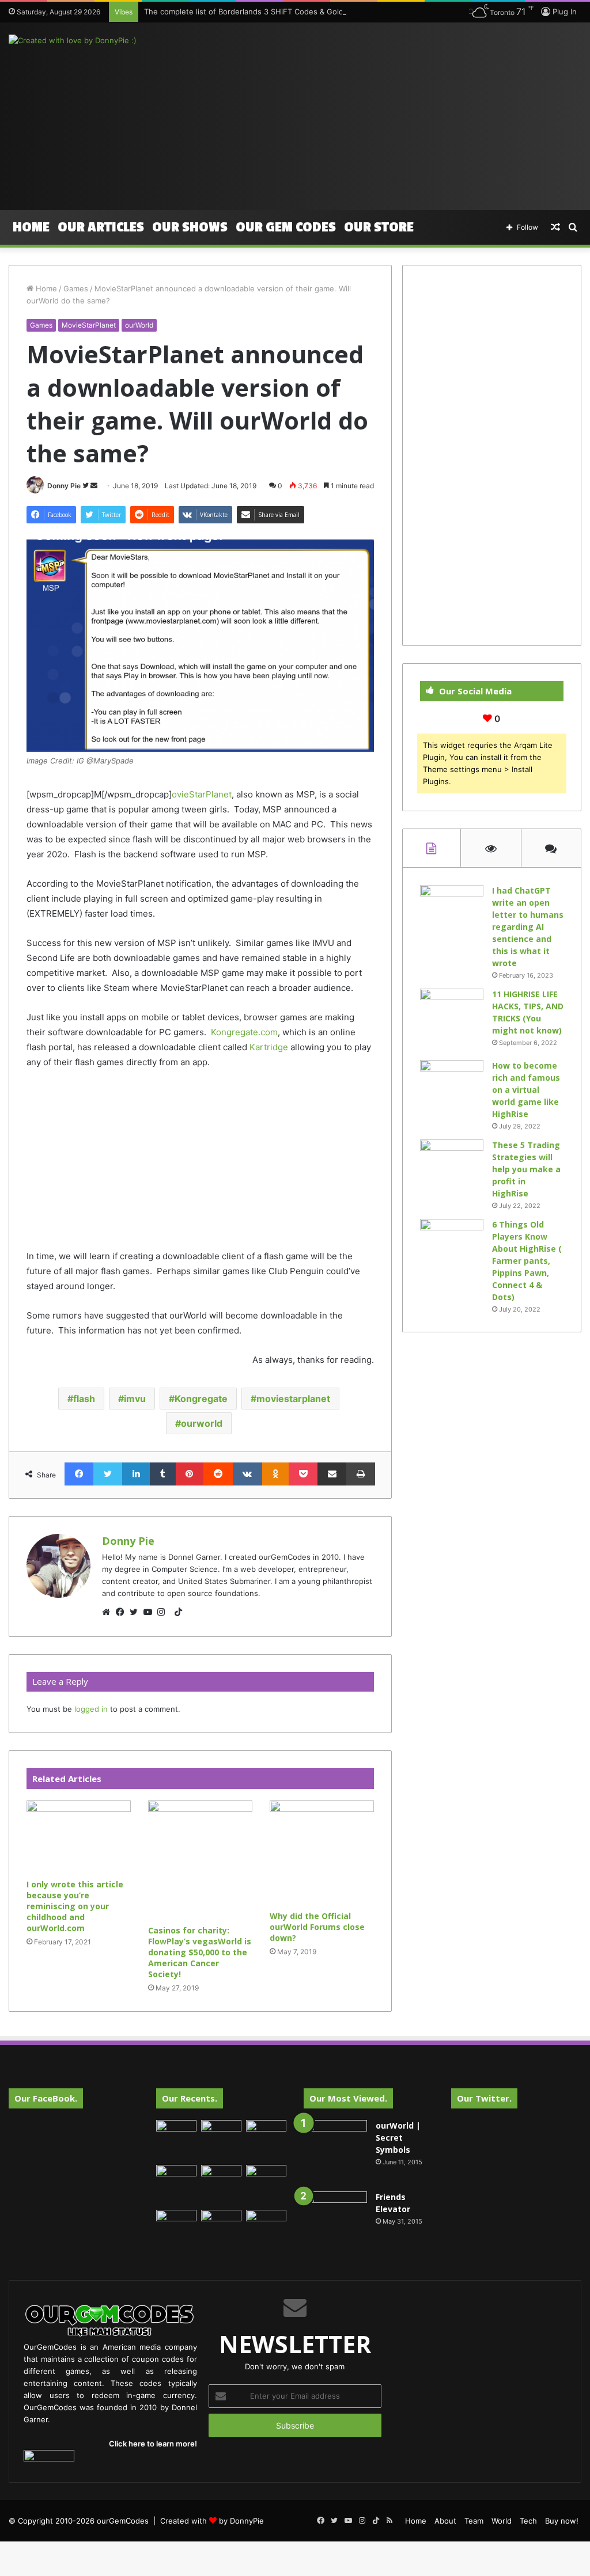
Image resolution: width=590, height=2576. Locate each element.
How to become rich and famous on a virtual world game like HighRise (526, 1090)
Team (474, 2521)
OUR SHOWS (190, 227)
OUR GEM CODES (286, 227)
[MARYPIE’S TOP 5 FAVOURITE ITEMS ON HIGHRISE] (266, 2230)
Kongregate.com (244, 1032)
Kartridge (269, 1047)
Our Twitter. (484, 2098)
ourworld (202, 1423)
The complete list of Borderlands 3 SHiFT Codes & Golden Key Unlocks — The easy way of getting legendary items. (352, 12)
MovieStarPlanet (89, 325)
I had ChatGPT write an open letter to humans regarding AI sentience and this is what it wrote (528, 927)
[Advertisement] (397, 115)
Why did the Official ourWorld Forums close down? (317, 1927)
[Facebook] (123, 1612)
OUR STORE (379, 227)
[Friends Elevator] (335, 2223)
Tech (528, 2521)
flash (84, 1399)
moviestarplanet (293, 1399)
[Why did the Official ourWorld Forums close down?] (322, 1853)
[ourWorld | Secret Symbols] (335, 2152)
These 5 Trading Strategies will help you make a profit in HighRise (526, 1169)
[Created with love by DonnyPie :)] (73, 40)
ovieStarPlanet (202, 794)
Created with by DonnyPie (212, 2521)
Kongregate (201, 1399)
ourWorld (139, 325)
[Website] (109, 1612)
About (445, 2521)
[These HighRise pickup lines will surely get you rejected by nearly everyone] (176, 2221)
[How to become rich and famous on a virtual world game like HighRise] (452, 1082)
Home (31, 227)
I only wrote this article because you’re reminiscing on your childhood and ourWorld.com (75, 1906)
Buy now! (562, 2521)
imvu (135, 1399)
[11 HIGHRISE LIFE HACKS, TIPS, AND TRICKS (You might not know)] (452, 1020)
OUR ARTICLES (101, 227)
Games (76, 288)
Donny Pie (64, 486)
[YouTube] (150, 1612)
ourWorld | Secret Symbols (398, 2138)
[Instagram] (164, 1612)
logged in (91, 1709)
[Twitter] (137, 1612)
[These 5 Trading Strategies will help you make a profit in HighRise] (452, 1171)
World (502, 2521)
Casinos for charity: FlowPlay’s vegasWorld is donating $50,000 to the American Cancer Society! (200, 1952)
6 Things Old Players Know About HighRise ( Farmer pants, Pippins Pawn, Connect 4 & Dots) (527, 1261)
